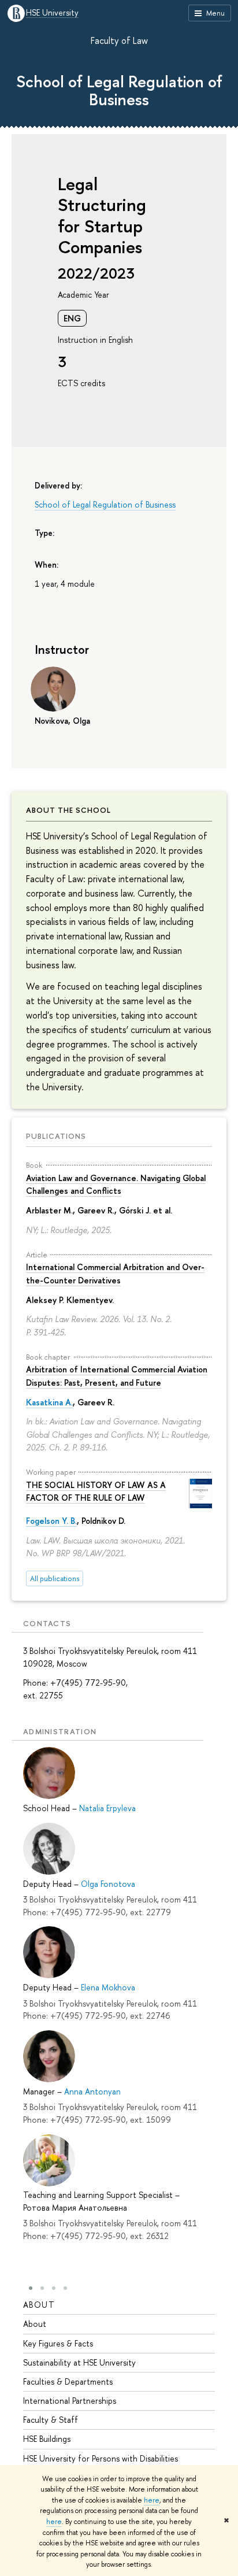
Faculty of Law (119, 40)
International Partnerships (70, 2401)
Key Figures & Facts (58, 2343)
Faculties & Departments (68, 2381)
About (39, 2305)
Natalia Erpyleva (107, 1808)
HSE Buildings (47, 2439)
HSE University (52, 13)
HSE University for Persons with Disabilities (101, 2458)
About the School (68, 810)
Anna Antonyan (92, 2091)
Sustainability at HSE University (79, 2362)
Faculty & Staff (51, 2420)
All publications (55, 1578)
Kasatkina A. (49, 1402)
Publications (56, 1136)
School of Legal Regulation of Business (119, 90)
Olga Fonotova (108, 1884)
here (152, 2500)
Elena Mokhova (108, 1987)
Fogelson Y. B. (51, 1521)
